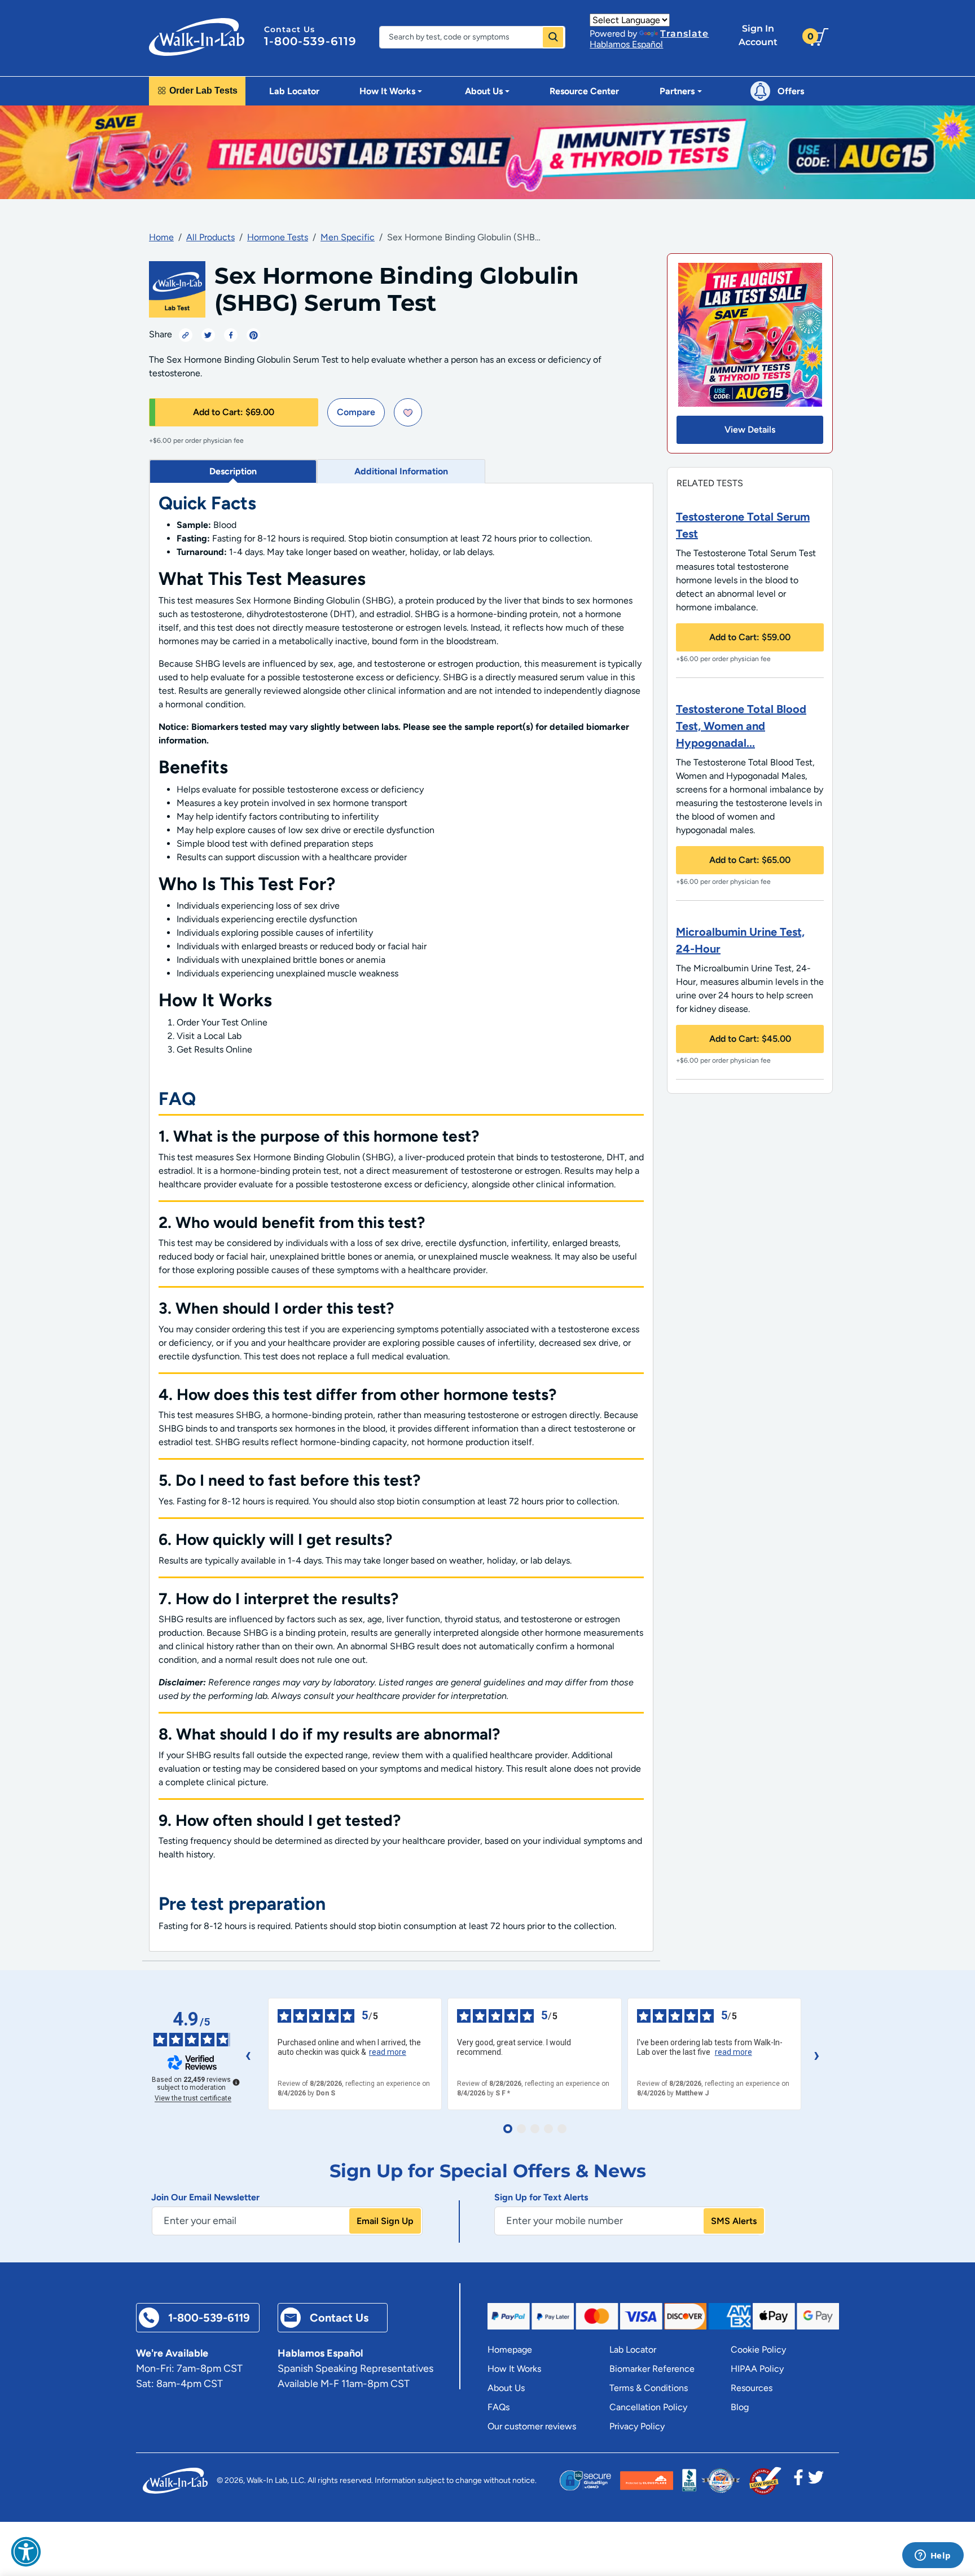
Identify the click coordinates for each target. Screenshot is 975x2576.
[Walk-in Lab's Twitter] (816, 2481)
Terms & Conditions (649, 2388)
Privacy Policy (637, 2426)
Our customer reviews (532, 2426)
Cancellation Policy (648, 2407)
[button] (26, 2552)
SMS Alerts (734, 2221)
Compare (356, 412)
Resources (752, 2388)
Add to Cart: (234, 412)
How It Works (514, 2369)
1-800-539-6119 (310, 41)
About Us (506, 2388)
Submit (553, 37)
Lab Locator (294, 91)
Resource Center (584, 91)
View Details (750, 430)
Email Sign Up (385, 2221)
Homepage (510, 2350)
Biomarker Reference (652, 2369)
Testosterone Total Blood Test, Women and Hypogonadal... (741, 726)
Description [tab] (233, 471)
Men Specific (348, 237)
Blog (740, 2407)
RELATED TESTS (710, 483)
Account (758, 35)
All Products (210, 237)
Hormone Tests (278, 237)
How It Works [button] (387, 91)
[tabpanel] (401, 1217)
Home (161, 237)
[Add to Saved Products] (408, 412)
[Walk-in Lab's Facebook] (798, 2481)
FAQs (499, 2407)
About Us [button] (484, 91)
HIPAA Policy (757, 2369)
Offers (791, 91)
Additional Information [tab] (401, 471)
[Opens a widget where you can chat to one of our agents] (933, 2556)
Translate (684, 34)
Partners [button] (677, 91)
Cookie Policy (758, 2350)
